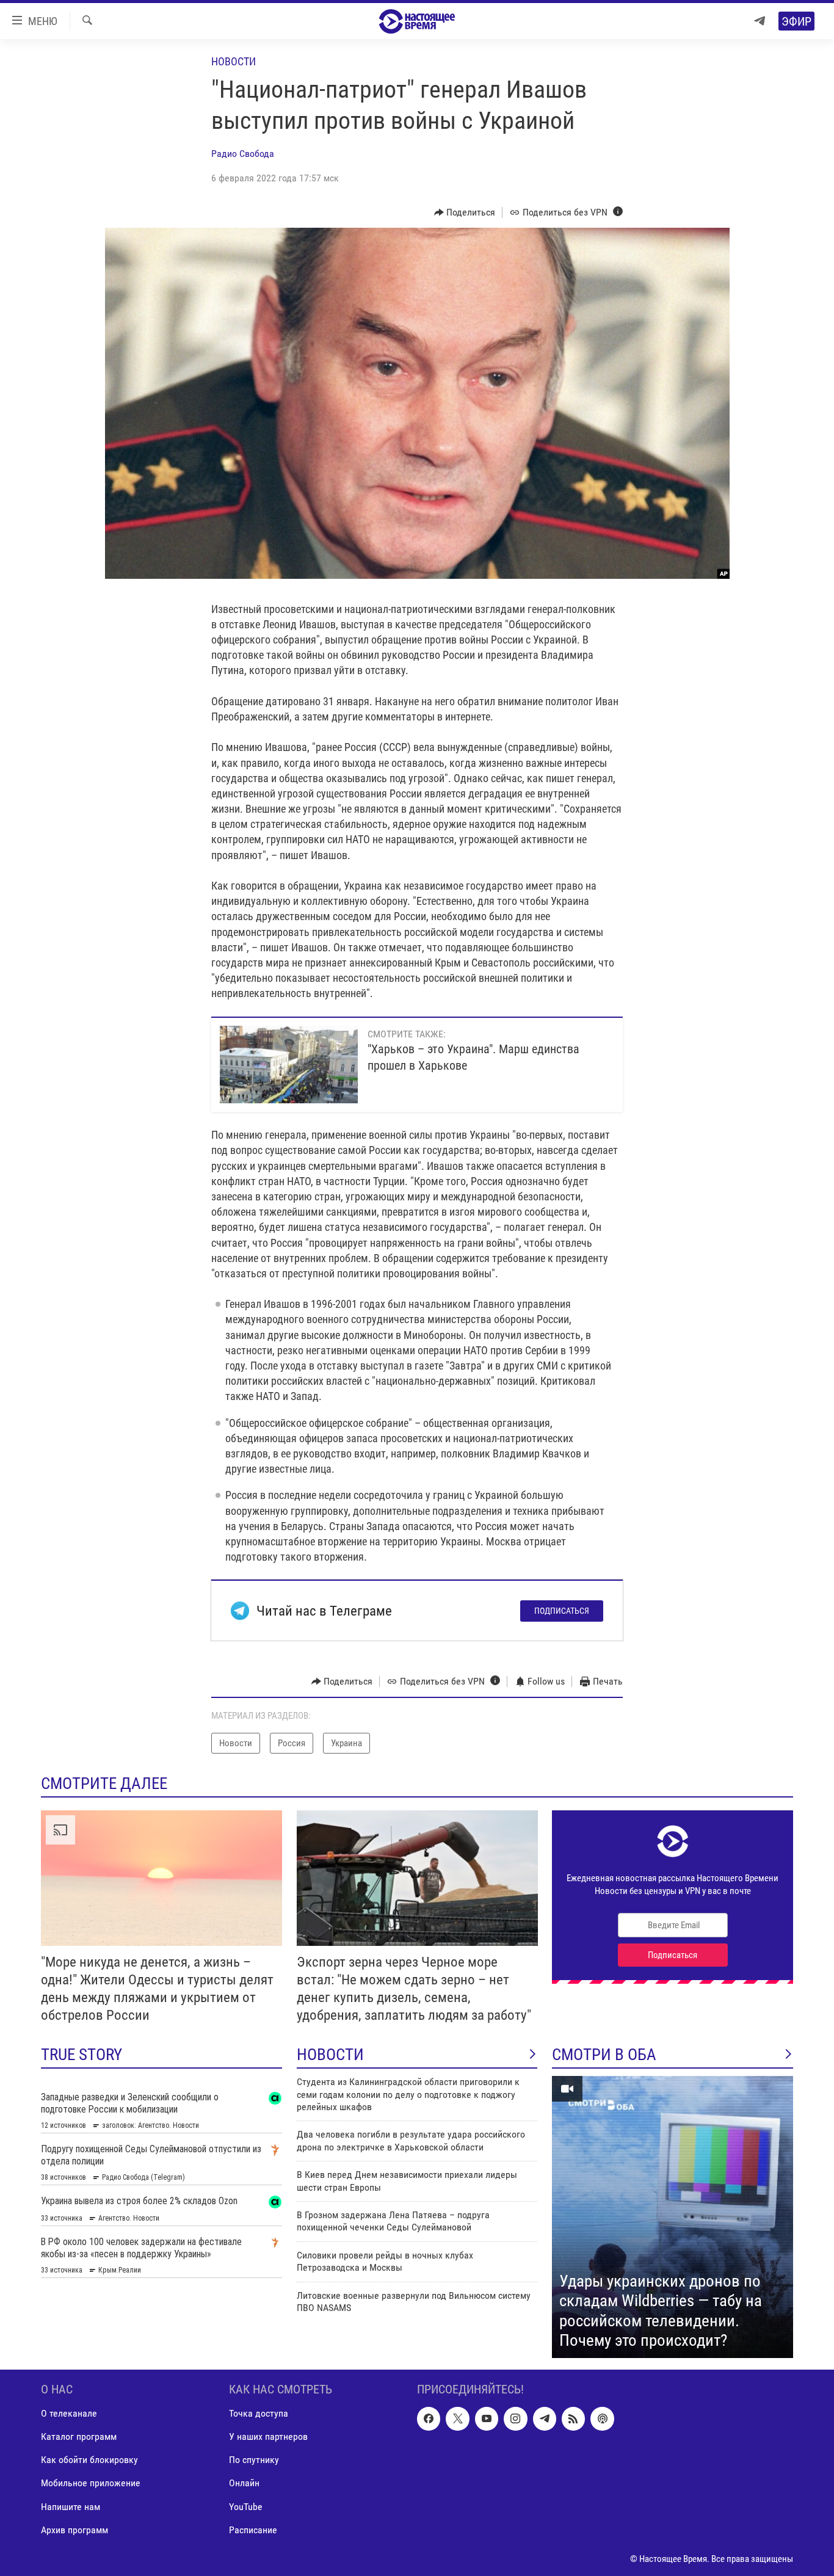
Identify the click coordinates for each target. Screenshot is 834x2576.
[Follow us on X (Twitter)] (457, 2418)
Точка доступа (259, 2413)
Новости (234, 61)
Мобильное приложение (91, 2483)
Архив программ (74, 2530)
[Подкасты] (602, 2418)
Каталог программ (79, 2436)
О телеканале (69, 2413)
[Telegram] (760, 21)
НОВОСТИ (330, 2055)
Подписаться (562, 1611)
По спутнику (254, 2460)
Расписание (253, 2530)
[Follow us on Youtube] (487, 2418)
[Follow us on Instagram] (515, 2418)
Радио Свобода (243, 154)
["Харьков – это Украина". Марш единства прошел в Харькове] (289, 1065)
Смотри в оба (604, 2055)
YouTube (246, 2507)
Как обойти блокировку (89, 2460)
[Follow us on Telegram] (545, 2418)
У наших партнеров (268, 2436)
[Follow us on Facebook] (429, 2418)
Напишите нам (71, 2507)
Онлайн (244, 2483)
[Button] (465, 212)
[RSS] (573, 2418)
